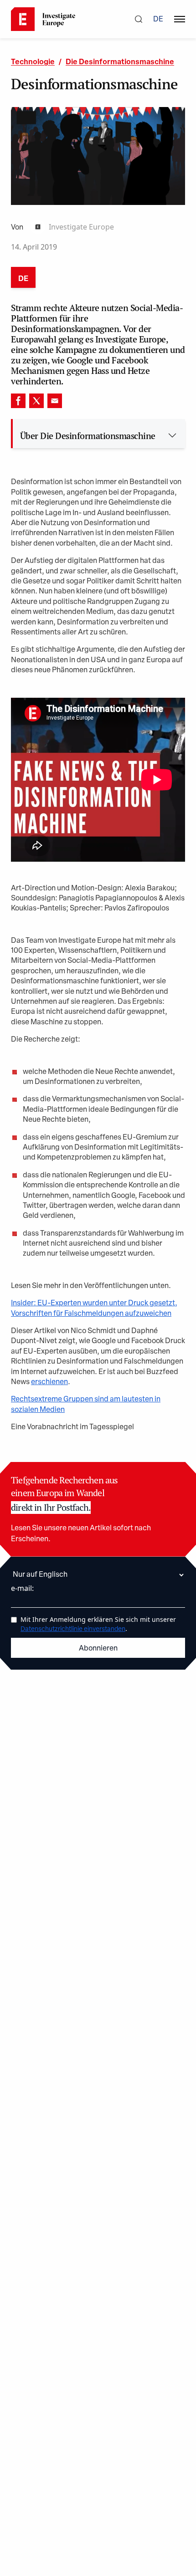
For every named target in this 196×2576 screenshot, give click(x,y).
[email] (55, 401)
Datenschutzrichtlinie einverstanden (73, 1629)
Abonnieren (98, 1649)
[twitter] (36, 401)
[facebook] (18, 401)
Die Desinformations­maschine (120, 62)
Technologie (33, 62)
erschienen (49, 1382)
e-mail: (22, 1588)
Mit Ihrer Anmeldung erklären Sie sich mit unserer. (98, 1624)
